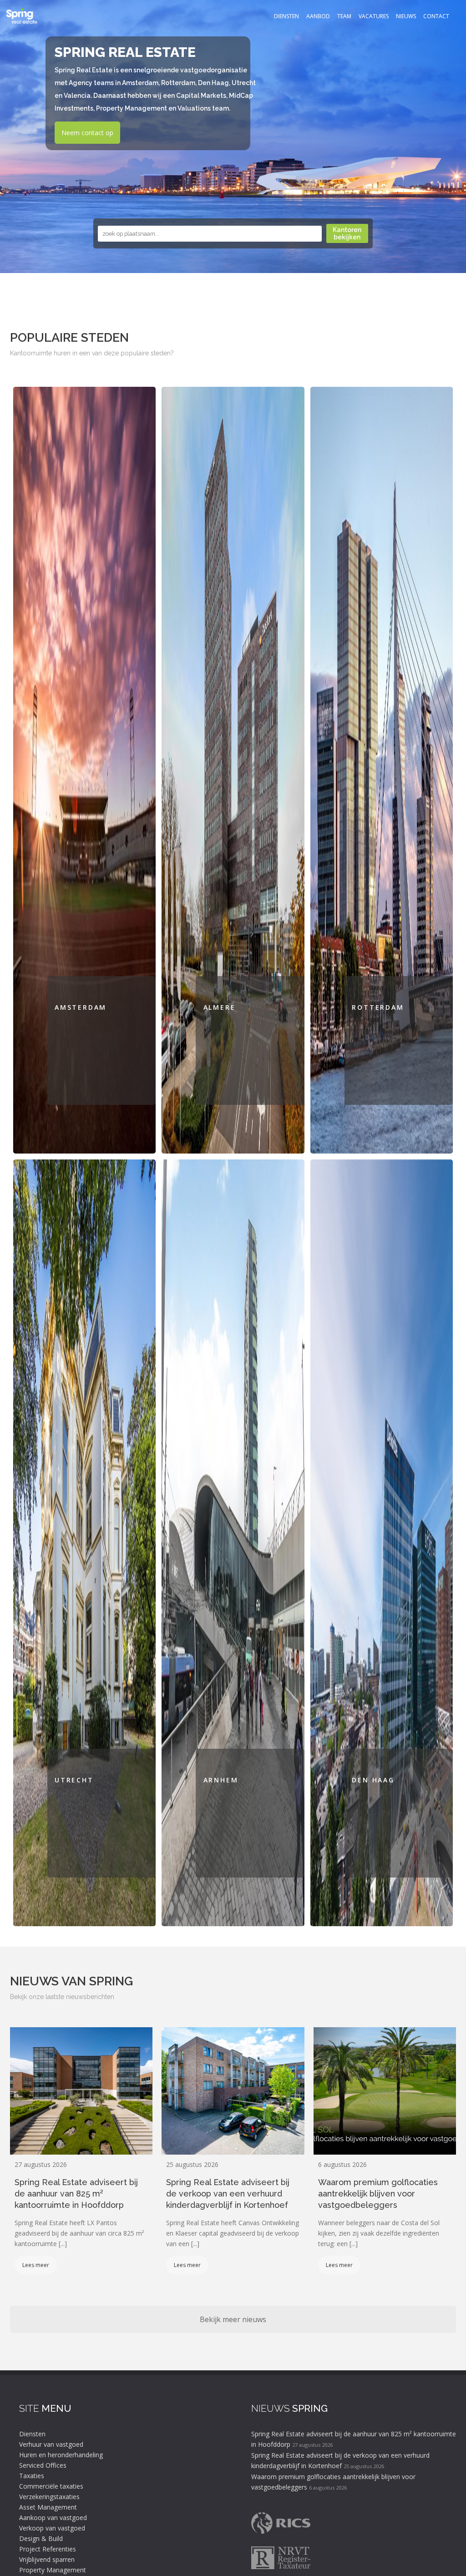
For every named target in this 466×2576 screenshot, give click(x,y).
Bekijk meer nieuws (233, 2319)
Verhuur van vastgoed (51, 2444)
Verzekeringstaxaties (49, 2497)
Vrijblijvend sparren (47, 2559)
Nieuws (406, 16)
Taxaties (32, 2476)
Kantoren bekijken (347, 233)
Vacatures (374, 16)
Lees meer (36, 2265)
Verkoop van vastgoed (52, 2528)
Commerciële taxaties (51, 2486)
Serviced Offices (43, 2465)
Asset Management (48, 2507)
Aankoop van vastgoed (53, 2518)
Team (344, 16)
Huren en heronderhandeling (61, 2455)
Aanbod (318, 16)
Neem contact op (87, 133)
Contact (436, 16)
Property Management (53, 2570)
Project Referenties (48, 2549)
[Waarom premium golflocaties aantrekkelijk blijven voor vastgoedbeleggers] (385, 2091)
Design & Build (41, 2538)
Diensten (286, 16)
